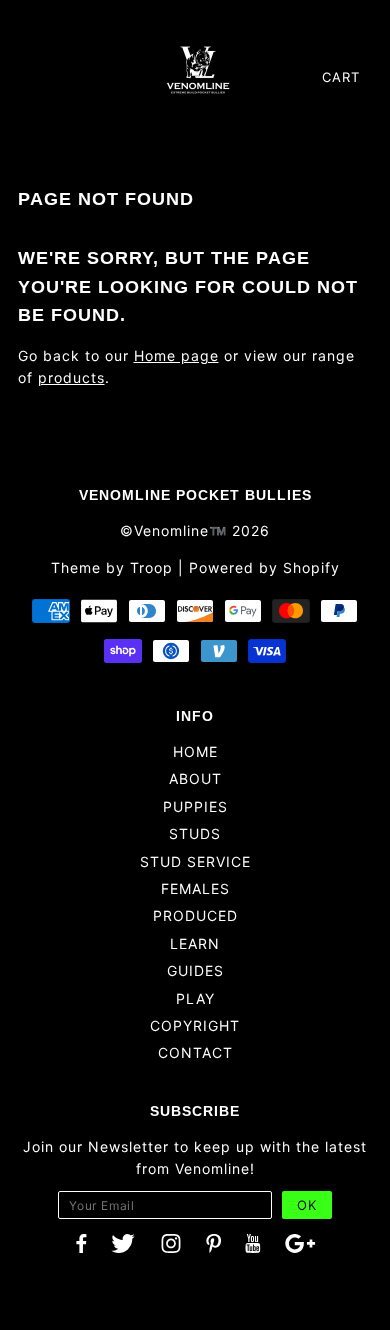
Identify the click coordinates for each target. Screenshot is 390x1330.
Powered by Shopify (264, 567)
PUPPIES (195, 806)
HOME (195, 751)
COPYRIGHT (195, 1025)
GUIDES (195, 970)
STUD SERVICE (195, 861)
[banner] (198, 69)
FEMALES (195, 888)
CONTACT (195, 1052)
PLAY (195, 998)
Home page (176, 355)
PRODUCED (195, 915)
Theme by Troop (112, 567)
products (71, 377)
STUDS (195, 833)
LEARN (195, 943)
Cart (341, 77)
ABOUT (195, 778)
